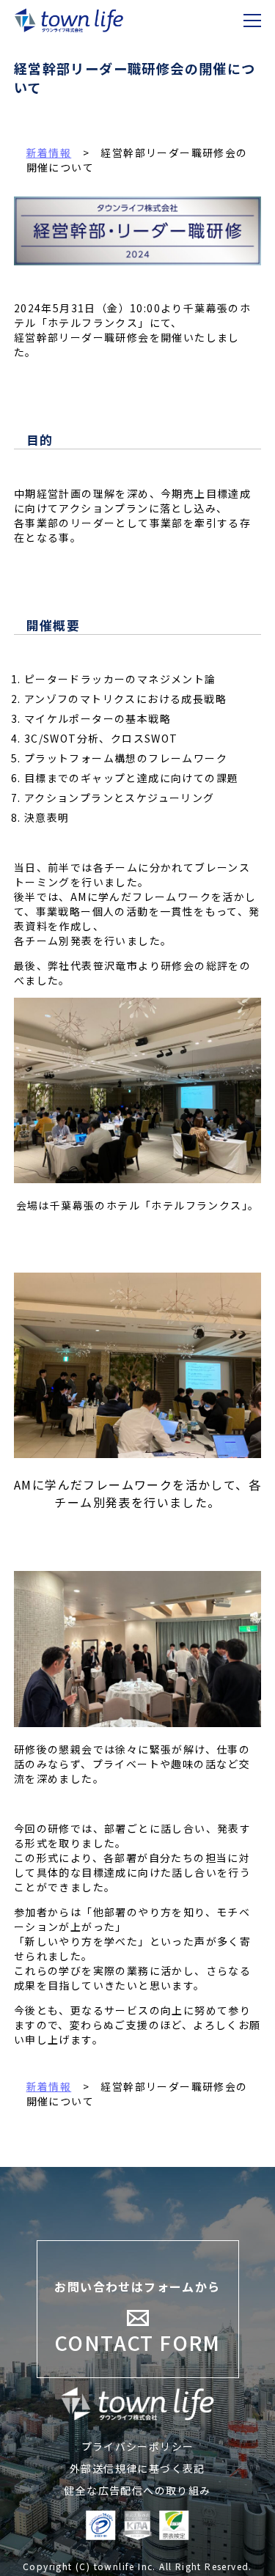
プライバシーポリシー (138, 2446)
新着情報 (49, 2086)
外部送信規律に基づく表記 (137, 2468)
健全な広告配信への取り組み (137, 2490)
